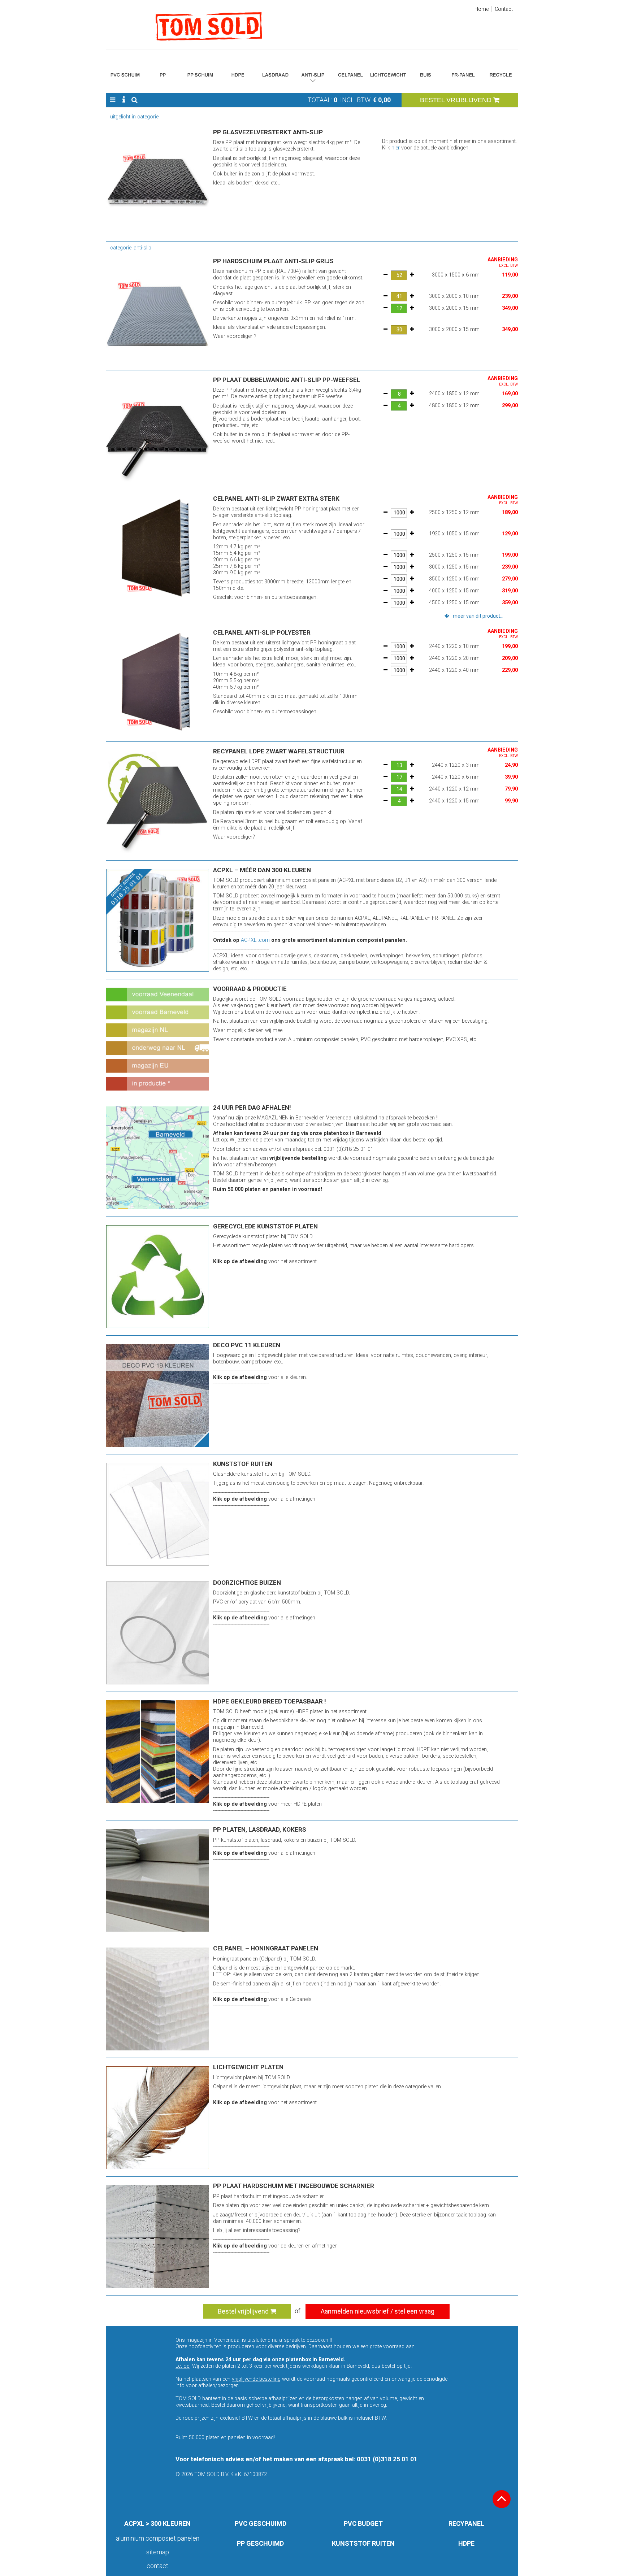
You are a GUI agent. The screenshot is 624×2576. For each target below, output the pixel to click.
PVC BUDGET (363, 2523)
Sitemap (158, 2552)
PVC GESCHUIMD (261, 2523)
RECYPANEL (466, 2523)
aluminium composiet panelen (158, 2538)
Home (482, 9)
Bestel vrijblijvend (244, 2311)
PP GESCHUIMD (260, 2543)
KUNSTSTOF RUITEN (363, 2543)
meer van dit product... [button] (478, 616)
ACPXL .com (255, 940)
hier (396, 148)
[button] (112, 100)
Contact (504, 9)
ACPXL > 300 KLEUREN (157, 2523)
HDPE (466, 2543)
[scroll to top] (502, 2499)
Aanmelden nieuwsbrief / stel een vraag (378, 2311)
